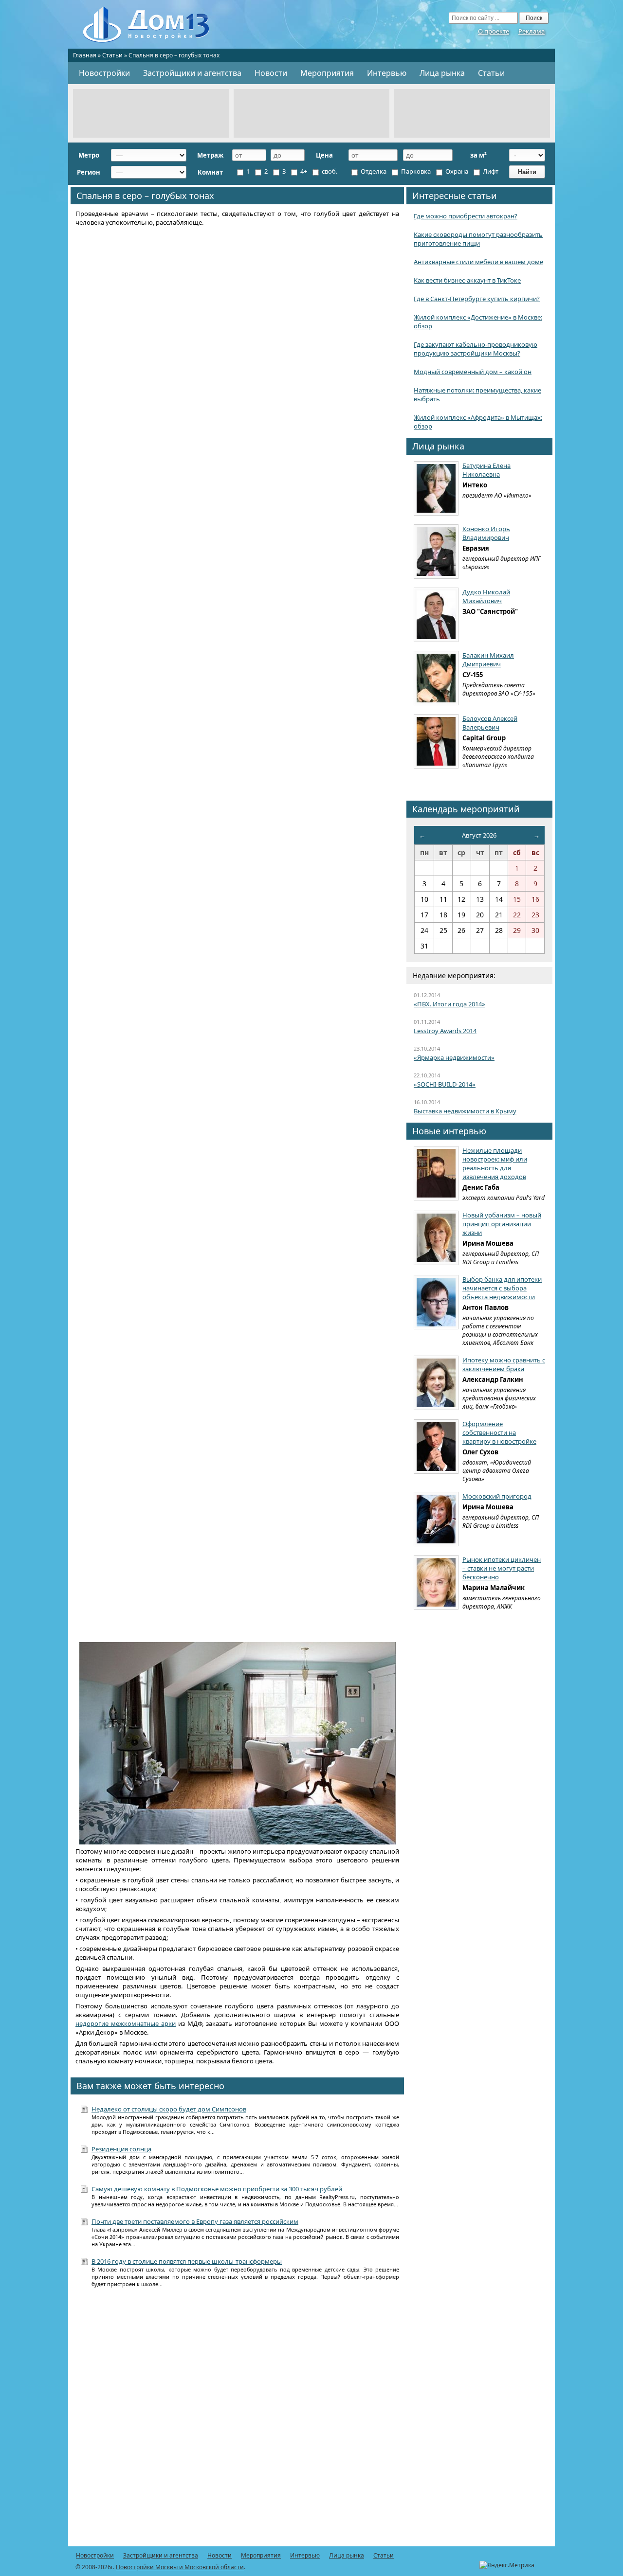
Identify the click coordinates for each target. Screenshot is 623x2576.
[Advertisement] (151, 113)
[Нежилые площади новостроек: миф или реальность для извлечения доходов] (436, 1173)
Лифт (490, 171)
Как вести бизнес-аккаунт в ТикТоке (467, 280)
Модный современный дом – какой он (473, 372)
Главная (85, 55)
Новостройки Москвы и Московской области (180, 2567)
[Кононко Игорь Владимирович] (436, 552)
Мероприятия (327, 73)
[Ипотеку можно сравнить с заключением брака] (436, 1383)
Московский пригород (497, 1496)
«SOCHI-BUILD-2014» (445, 1084)
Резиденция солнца (121, 2149)
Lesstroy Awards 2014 (445, 1031)
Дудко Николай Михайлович (486, 596)
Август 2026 (479, 835)
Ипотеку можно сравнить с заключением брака (504, 1364)
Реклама (531, 31)
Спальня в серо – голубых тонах (145, 196)
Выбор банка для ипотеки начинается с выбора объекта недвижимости (502, 1288)
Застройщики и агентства (192, 73)
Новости (271, 73)
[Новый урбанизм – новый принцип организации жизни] (436, 1238)
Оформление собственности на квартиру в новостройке (499, 1432)
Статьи (112, 55)
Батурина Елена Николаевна (486, 470)
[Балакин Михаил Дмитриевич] (436, 678)
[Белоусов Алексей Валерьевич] (436, 741)
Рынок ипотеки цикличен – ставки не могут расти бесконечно (502, 1568)
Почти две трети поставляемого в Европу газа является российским (195, 2221)
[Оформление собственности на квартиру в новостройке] (436, 1447)
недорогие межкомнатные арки (126, 2023)
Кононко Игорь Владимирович (486, 533)
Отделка (373, 171)
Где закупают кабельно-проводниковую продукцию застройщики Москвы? (476, 349)
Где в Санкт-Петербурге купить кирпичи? (477, 299)
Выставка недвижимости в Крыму (465, 1111)
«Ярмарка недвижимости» (454, 1057)
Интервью (387, 73)
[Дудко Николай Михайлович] (436, 615)
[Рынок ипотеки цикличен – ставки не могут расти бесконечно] (436, 1582)
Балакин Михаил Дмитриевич (488, 660)
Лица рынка (442, 73)
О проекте (494, 31)
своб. (329, 171)
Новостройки (104, 73)
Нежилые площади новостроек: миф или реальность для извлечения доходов (495, 1163)
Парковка (415, 171)
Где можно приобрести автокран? (466, 216)
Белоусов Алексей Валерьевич (490, 723)
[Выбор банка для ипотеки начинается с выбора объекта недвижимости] (436, 1302)
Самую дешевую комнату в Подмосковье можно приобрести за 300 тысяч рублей (217, 2189)
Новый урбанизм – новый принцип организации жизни (502, 1224)
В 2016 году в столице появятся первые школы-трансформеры (187, 2261)
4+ (303, 171)
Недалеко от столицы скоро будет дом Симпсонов (169, 2109)
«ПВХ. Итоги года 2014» (449, 1004)
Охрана (456, 171)
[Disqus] (237, 2422)
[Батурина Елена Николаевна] (436, 488)
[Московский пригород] (436, 1519)
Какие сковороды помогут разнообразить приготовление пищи (478, 239)
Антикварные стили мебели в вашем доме (478, 262)
